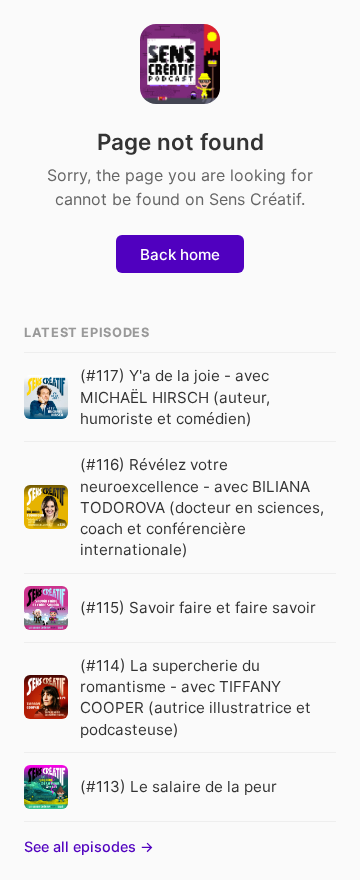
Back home (180, 254)
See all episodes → (89, 846)
